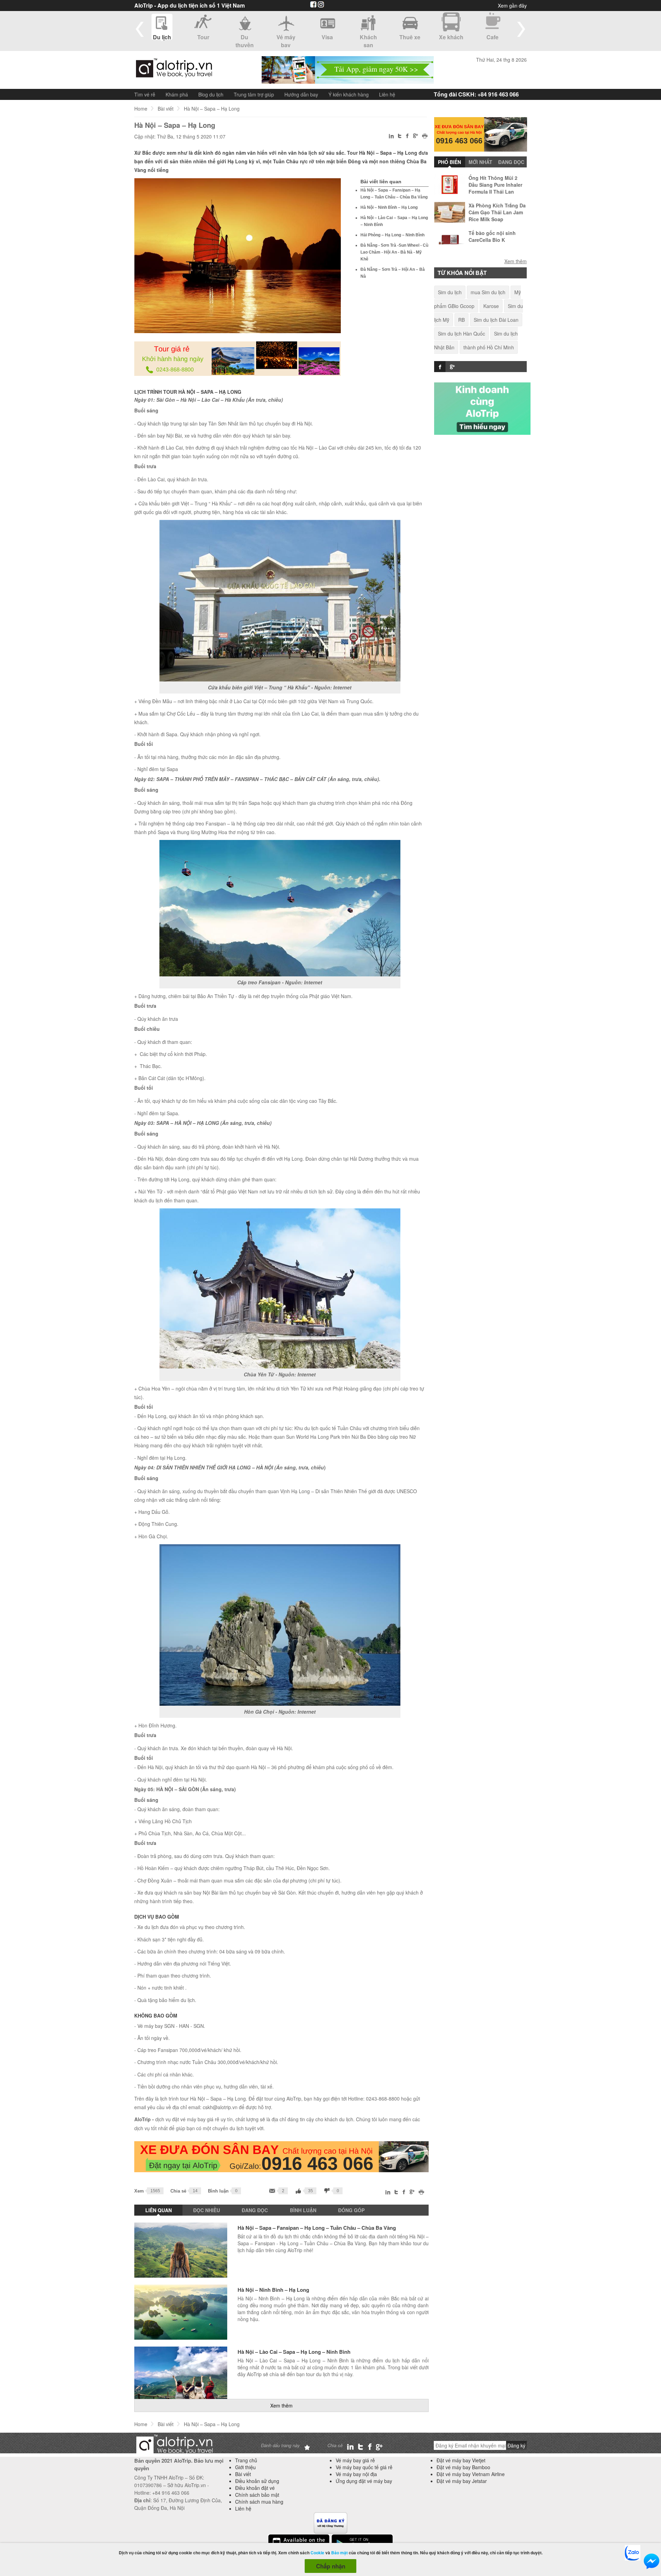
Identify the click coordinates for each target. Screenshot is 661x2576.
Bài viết (166, 109)
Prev (140, 29)
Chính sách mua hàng (259, 2502)
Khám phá (177, 94)
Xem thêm (281, 2405)
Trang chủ (246, 2460)
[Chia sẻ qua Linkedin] (392, 137)
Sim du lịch (450, 292)
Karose (491, 306)
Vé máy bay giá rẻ (355, 2460)
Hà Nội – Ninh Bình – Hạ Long (389, 207)
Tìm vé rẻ (145, 94)
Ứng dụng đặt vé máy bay (364, 2481)
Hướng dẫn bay (301, 94)
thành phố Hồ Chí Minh (489, 347)
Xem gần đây (512, 6)
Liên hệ (387, 94)
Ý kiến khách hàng (349, 94)
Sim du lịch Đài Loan (496, 320)
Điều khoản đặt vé (255, 2488)
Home (141, 109)
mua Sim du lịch (488, 292)
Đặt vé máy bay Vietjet (461, 2460)
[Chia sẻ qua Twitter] (400, 136)
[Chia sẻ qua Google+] (416, 136)
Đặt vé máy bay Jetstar (462, 2481)
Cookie (317, 2553)
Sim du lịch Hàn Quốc (461, 333)
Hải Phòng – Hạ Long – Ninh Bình (392, 235)
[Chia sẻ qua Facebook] (407, 137)
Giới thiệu (245, 2467)
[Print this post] (425, 137)
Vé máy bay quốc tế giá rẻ (364, 2467)
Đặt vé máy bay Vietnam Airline (471, 2474)
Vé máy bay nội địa (356, 2474)
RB (461, 320)
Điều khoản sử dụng (257, 2481)
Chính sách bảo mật (257, 2495)
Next (521, 29)
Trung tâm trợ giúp (254, 94)
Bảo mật (339, 2553)
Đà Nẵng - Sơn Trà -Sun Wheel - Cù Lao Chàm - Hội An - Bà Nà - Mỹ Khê (394, 252)
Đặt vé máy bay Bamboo (463, 2467)
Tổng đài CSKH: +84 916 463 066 (476, 94)
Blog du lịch (211, 94)
